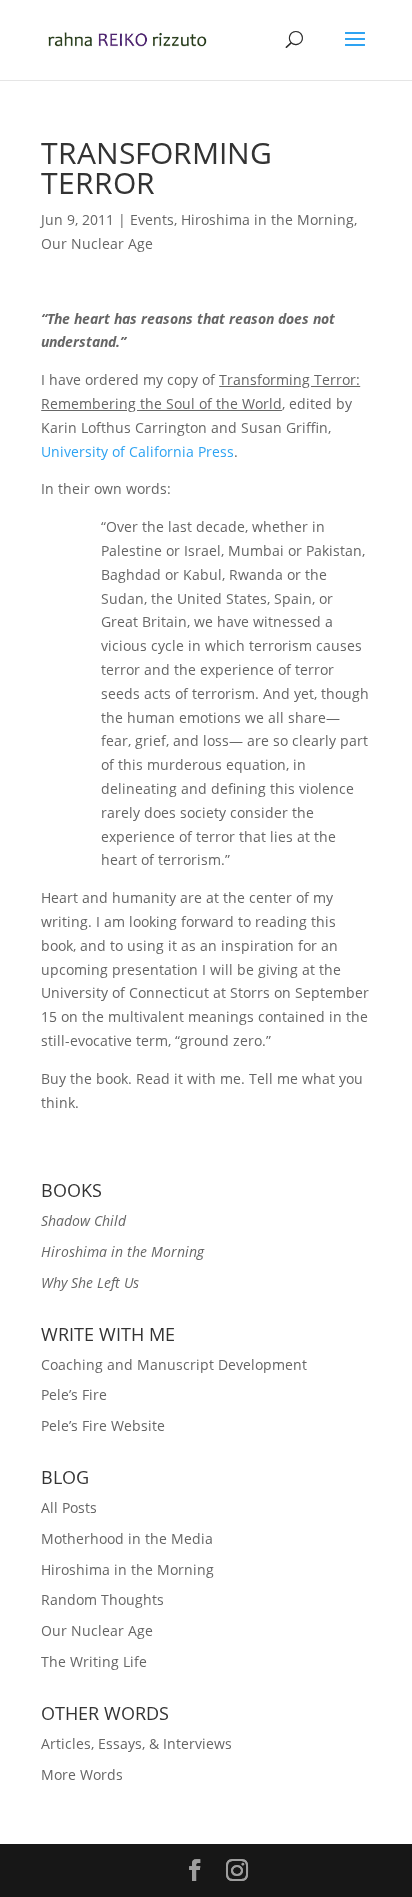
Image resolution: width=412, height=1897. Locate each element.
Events (152, 219)
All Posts (69, 1507)
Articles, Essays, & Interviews (136, 1743)
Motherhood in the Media (127, 1538)
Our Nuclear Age (97, 243)
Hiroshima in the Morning (267, 219)
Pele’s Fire (74, 1394)
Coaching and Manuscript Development (174, 1364)
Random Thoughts (102, 1599)
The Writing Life (94, 1661)
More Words (82, 1774)
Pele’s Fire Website (103, 1425)
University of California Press (137, 451)
